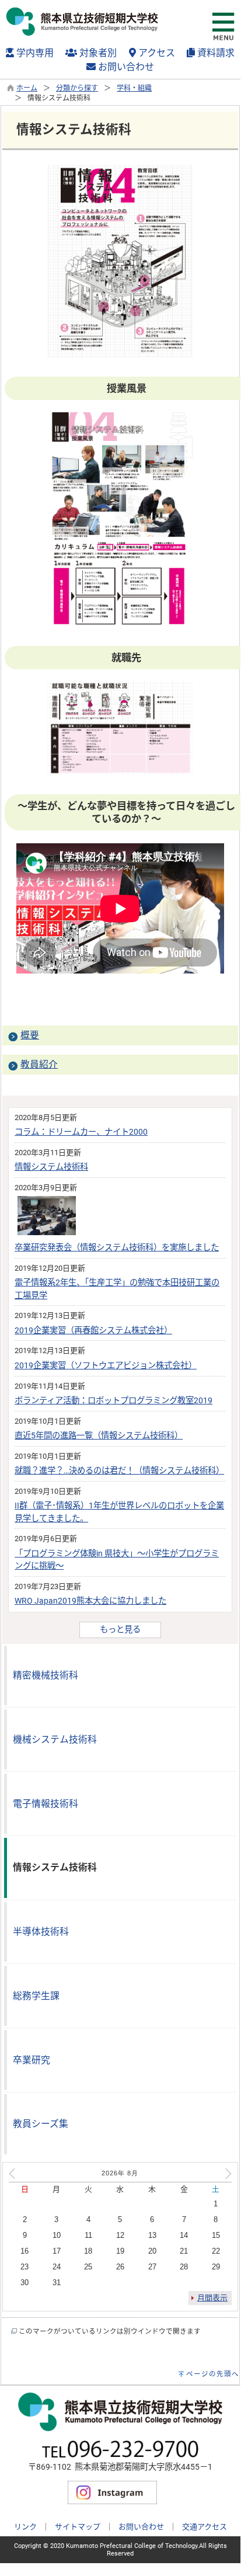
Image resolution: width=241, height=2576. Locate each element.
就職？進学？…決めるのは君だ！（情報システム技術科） (119, 1471)
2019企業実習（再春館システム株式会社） (93, 1331)
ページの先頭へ (213, 2374)
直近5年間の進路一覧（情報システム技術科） (99, 1436)
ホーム (27, 88)
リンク (25, 2527)
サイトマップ (78, 2527)
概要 (30, 1035)
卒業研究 (32, 2060)
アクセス (156, 53)
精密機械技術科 (46, 1675)
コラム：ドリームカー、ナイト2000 (81, 1132)
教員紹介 (39, 1064)
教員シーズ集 (41, 2124)
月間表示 (212, 2298)
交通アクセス (205, 2527)
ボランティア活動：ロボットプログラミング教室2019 (113, 1401)
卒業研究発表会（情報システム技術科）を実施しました (117, 1248)
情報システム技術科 (51, 1167)
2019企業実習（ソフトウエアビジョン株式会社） (106, 1366)
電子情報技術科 (46, 1804)
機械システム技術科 (55, 1739)
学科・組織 (134, 88)
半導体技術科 (41, 1932)
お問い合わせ (125, 67)
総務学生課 (36, 1996)
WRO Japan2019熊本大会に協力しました (90, 1601)
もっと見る (120, 1630)
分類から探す (77, 88)
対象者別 (97, 53)
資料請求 (215, 53)
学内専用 (34, 53)
